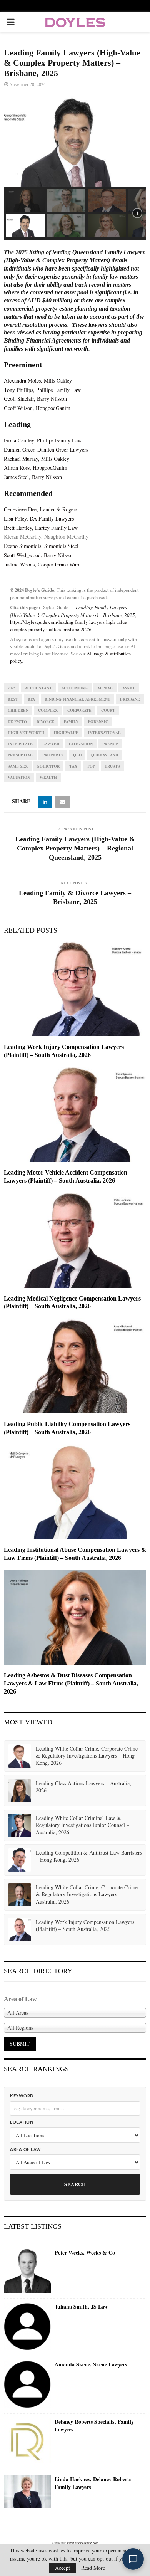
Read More (93, 2568)
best (13, 699)
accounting (75, 688)
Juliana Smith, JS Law (81, 2307)
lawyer (51, 744)
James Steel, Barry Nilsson (33, 477)
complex (48, 710)
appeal (105, 688)
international (104, 733)
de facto (17, 721)
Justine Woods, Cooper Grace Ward (42, 564)
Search (75, 2184)
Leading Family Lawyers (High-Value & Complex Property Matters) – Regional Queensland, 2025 (75, 848)
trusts (112, 766)
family (71, 721)
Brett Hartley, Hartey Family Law (41, 528)
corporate (79, 710)
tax (73, 766)
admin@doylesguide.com (82, 2543)
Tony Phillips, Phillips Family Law (42, 390)
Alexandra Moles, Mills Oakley (38, 381)
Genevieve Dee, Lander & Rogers (41, 509)
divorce (45, 721)
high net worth (26, 733)
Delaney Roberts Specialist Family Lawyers (94, 2426)
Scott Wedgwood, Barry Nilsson (39, 555)
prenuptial (20, 755)
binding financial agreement (77, 699)
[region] (75, 167)
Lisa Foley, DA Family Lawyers (39, 518)
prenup (110, 744)
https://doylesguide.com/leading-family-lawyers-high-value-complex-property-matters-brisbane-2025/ (69, 626)
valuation (19, 777)
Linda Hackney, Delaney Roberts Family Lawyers (93, 2483)
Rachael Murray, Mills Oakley (37, 459)
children (18, 710)
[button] (25, 200)
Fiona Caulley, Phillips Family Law (43, 440)
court (108, 710)
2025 (12, 688)
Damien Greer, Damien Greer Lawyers (46, 449)
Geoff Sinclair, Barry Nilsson (35, 399)
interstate (20, 744)
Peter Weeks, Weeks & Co (85, 2253)
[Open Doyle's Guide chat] (133, 2559)
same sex (18, 766)
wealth (48, 777)
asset (129, 688)
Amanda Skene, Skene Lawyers (91, 2364)
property (53, 755)
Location (22, 2122)
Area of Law (26, 2150)
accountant (38, 688)
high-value (66, 733)
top (91, 766)
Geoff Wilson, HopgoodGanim (37, 408)
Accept (62, 2568)
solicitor (48, 766)
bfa (31, 699)
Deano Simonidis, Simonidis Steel (41, 546)
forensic (98, 721)
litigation (81, 744)
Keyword (22, 2096)
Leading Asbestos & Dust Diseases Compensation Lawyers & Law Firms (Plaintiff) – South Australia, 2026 (71, 1683)
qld (77, 755)
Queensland (105, 755)
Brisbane (130, 699)
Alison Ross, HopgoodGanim (36, 468)
